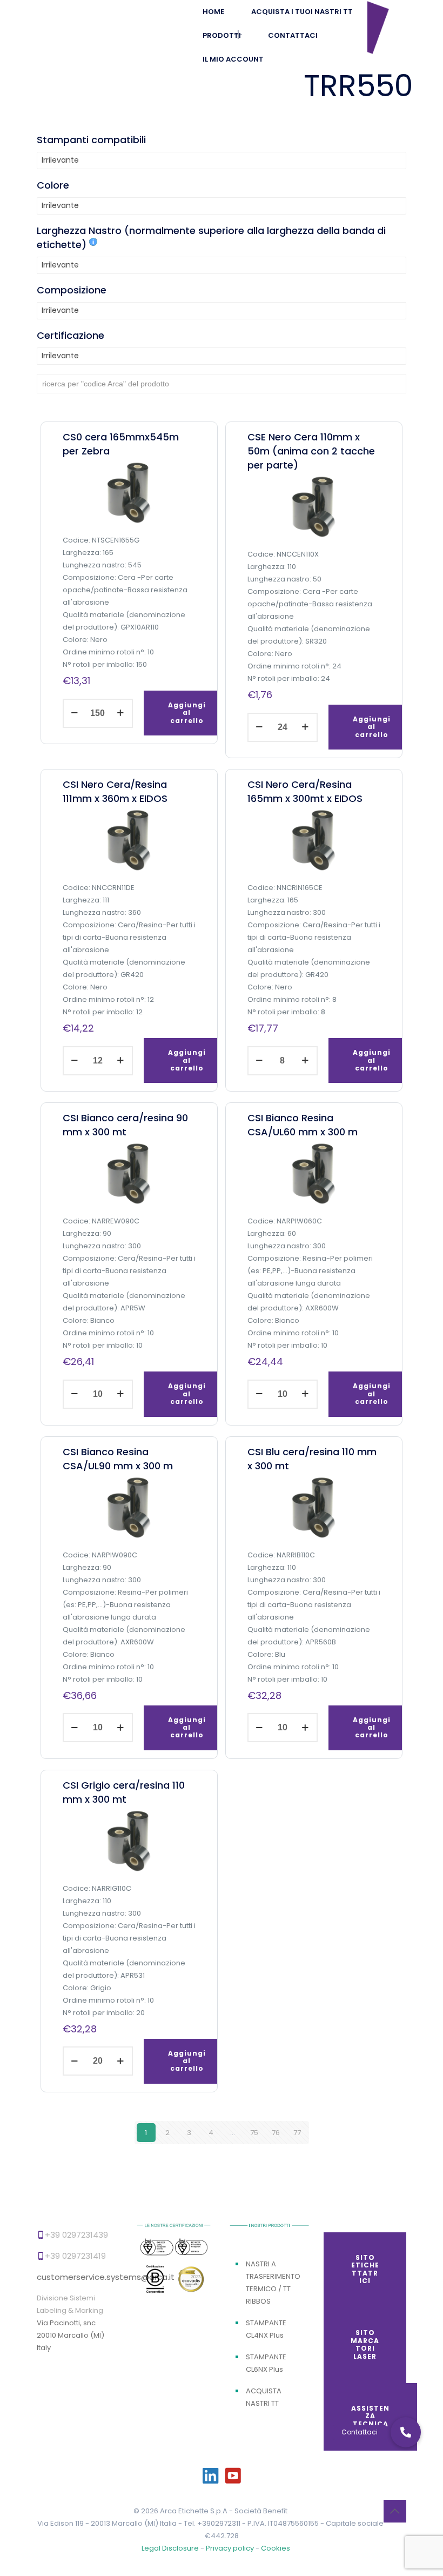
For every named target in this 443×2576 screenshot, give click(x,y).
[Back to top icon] (395, 2511)
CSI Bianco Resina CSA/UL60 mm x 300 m (303, 1125)
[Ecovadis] (191, 2281)
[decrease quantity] (75, 713)
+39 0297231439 (76, 2235)
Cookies (276, 2548)
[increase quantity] (121, 713)
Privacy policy (231, 2548)
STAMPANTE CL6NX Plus (266, 2363)
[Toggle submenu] (233, 36)
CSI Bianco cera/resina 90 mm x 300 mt (125, 1125)
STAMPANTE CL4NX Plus (266, 2329)
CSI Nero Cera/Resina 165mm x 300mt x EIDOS (305, 791)
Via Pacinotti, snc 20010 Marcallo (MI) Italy (71, 2335)
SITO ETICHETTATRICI (365, 2269)
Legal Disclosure (170, 2548)
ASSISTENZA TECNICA (370, 2416)
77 (297, 2133)
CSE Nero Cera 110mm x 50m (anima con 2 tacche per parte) (311, 451)
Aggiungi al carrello (187, 713)
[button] (406, 2432)
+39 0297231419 (75, 2256)
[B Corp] (156, 2282)
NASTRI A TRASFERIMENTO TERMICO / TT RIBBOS (273, 2283)
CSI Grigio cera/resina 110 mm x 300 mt (124, 1792)
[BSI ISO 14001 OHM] (191, 2248)
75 (254, 2133)
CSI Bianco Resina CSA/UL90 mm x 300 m (118, 1459)
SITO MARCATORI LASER (365, 2344)
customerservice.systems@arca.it (106, 2277)
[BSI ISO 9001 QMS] (156, 2248)
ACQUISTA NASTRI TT (264, 2397)
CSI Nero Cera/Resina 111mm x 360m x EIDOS (115, 791)
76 (276, 2133)
